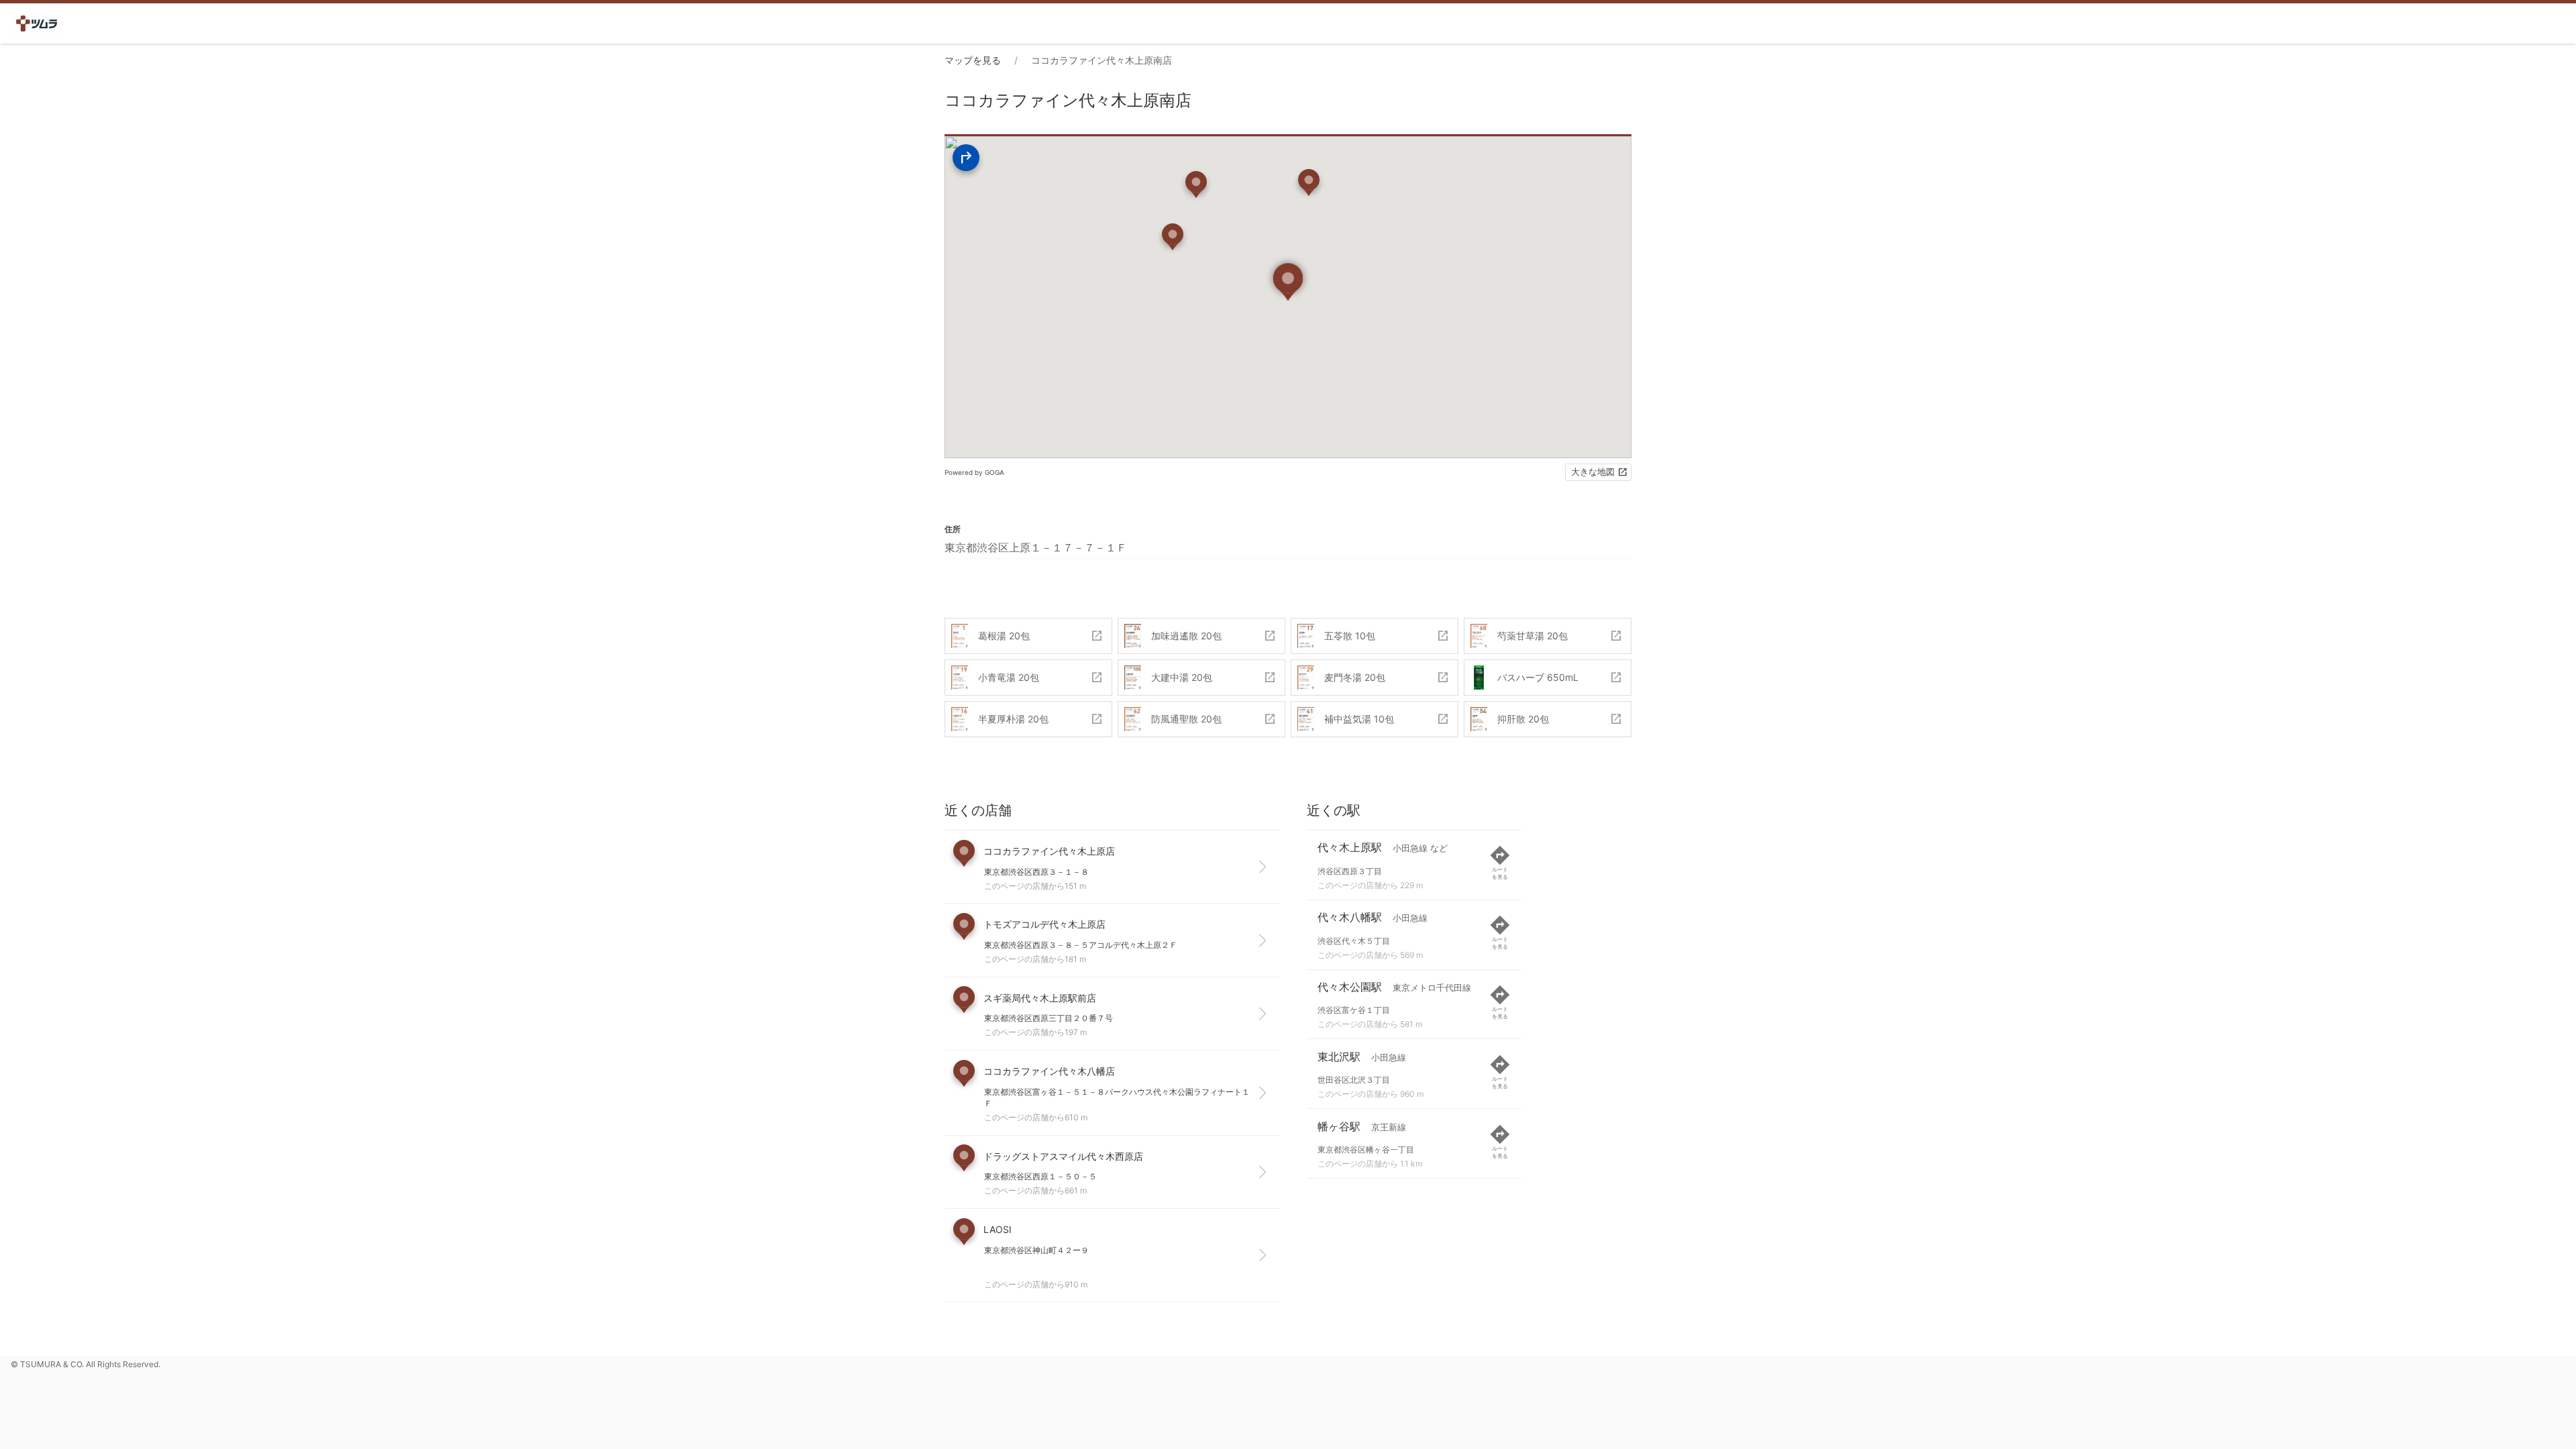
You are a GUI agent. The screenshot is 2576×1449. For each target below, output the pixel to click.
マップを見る (973, 60)
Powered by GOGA (974, 472)
